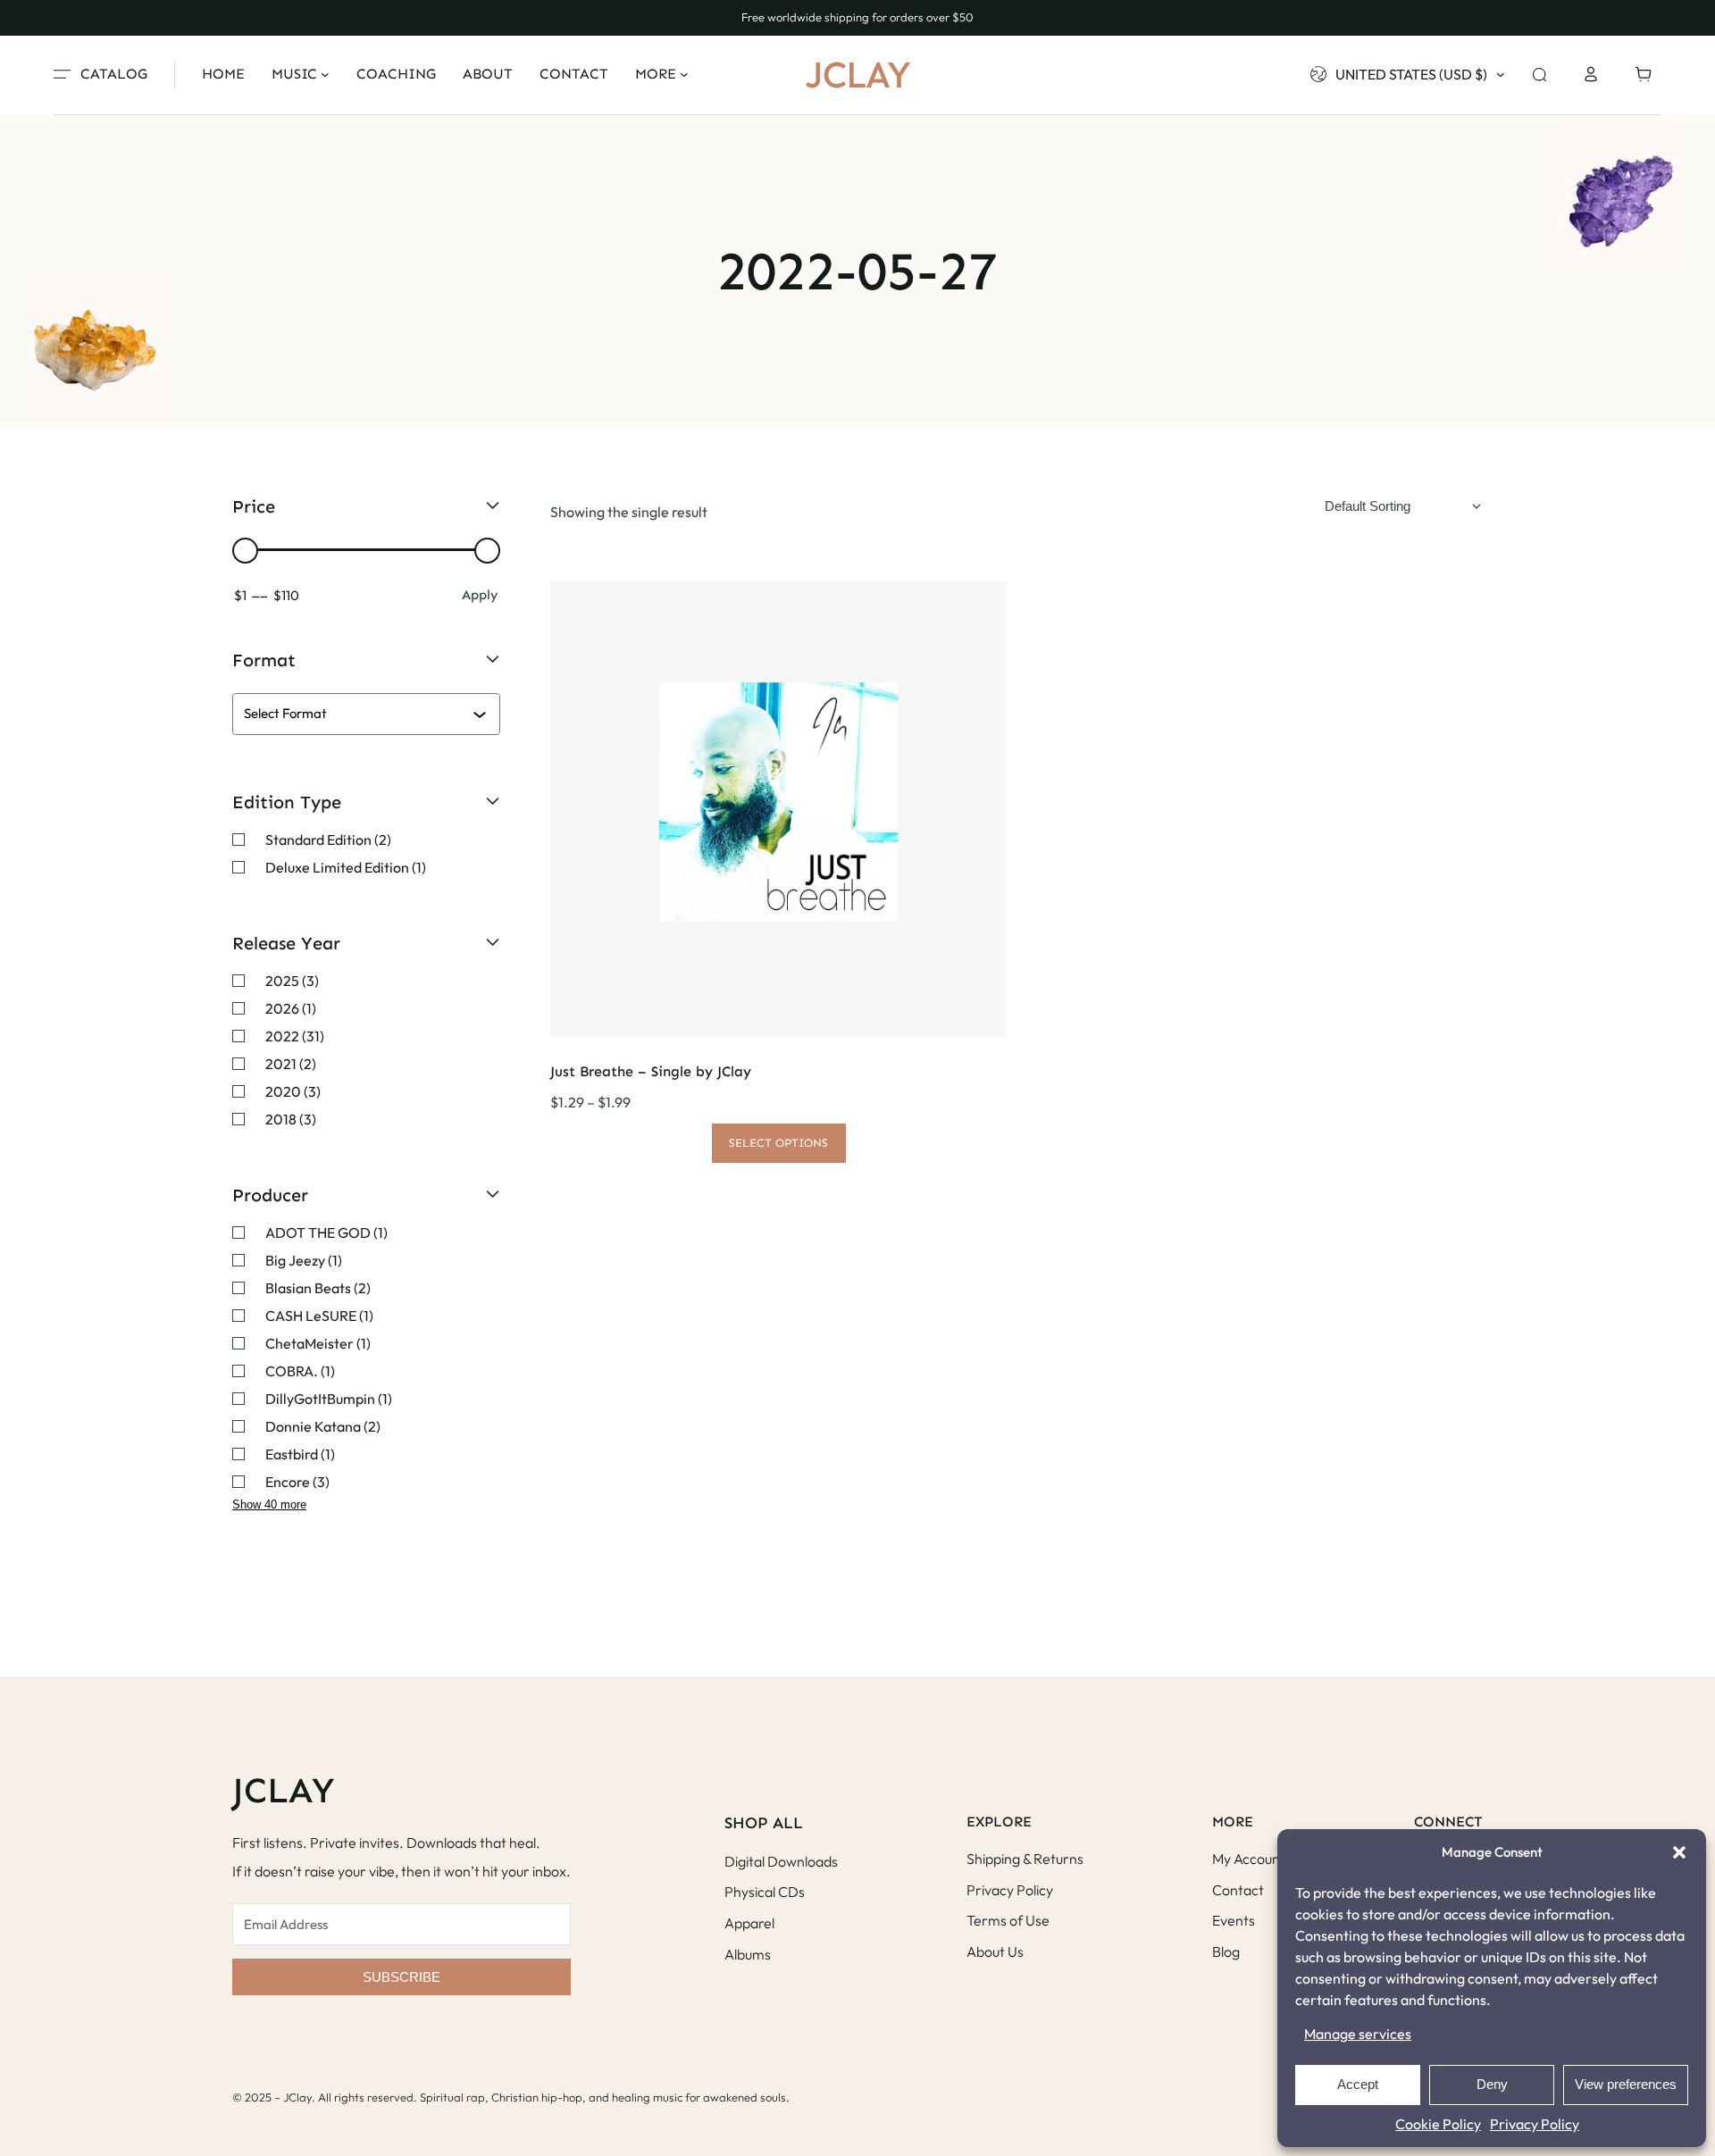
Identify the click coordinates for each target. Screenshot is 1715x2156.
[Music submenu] (325, 74)
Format (264, 660)
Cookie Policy (1438, 2124)
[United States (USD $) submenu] (1501, 74)
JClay (858, 74)
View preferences (1626, 2084)
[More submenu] (684, 74)
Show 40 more (269, 1504)
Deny (1492, 2084)
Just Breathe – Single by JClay (651, 1071)
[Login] (1591, 74)
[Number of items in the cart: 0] (1648, 74)
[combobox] (358, 714)
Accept (1358, 2084)
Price (254, 506)
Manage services (1358, 2034)
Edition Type (287, 802)
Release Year (286, 943)
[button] (1679, 1852)
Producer (270, 1195)
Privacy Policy (1535, 2124)
